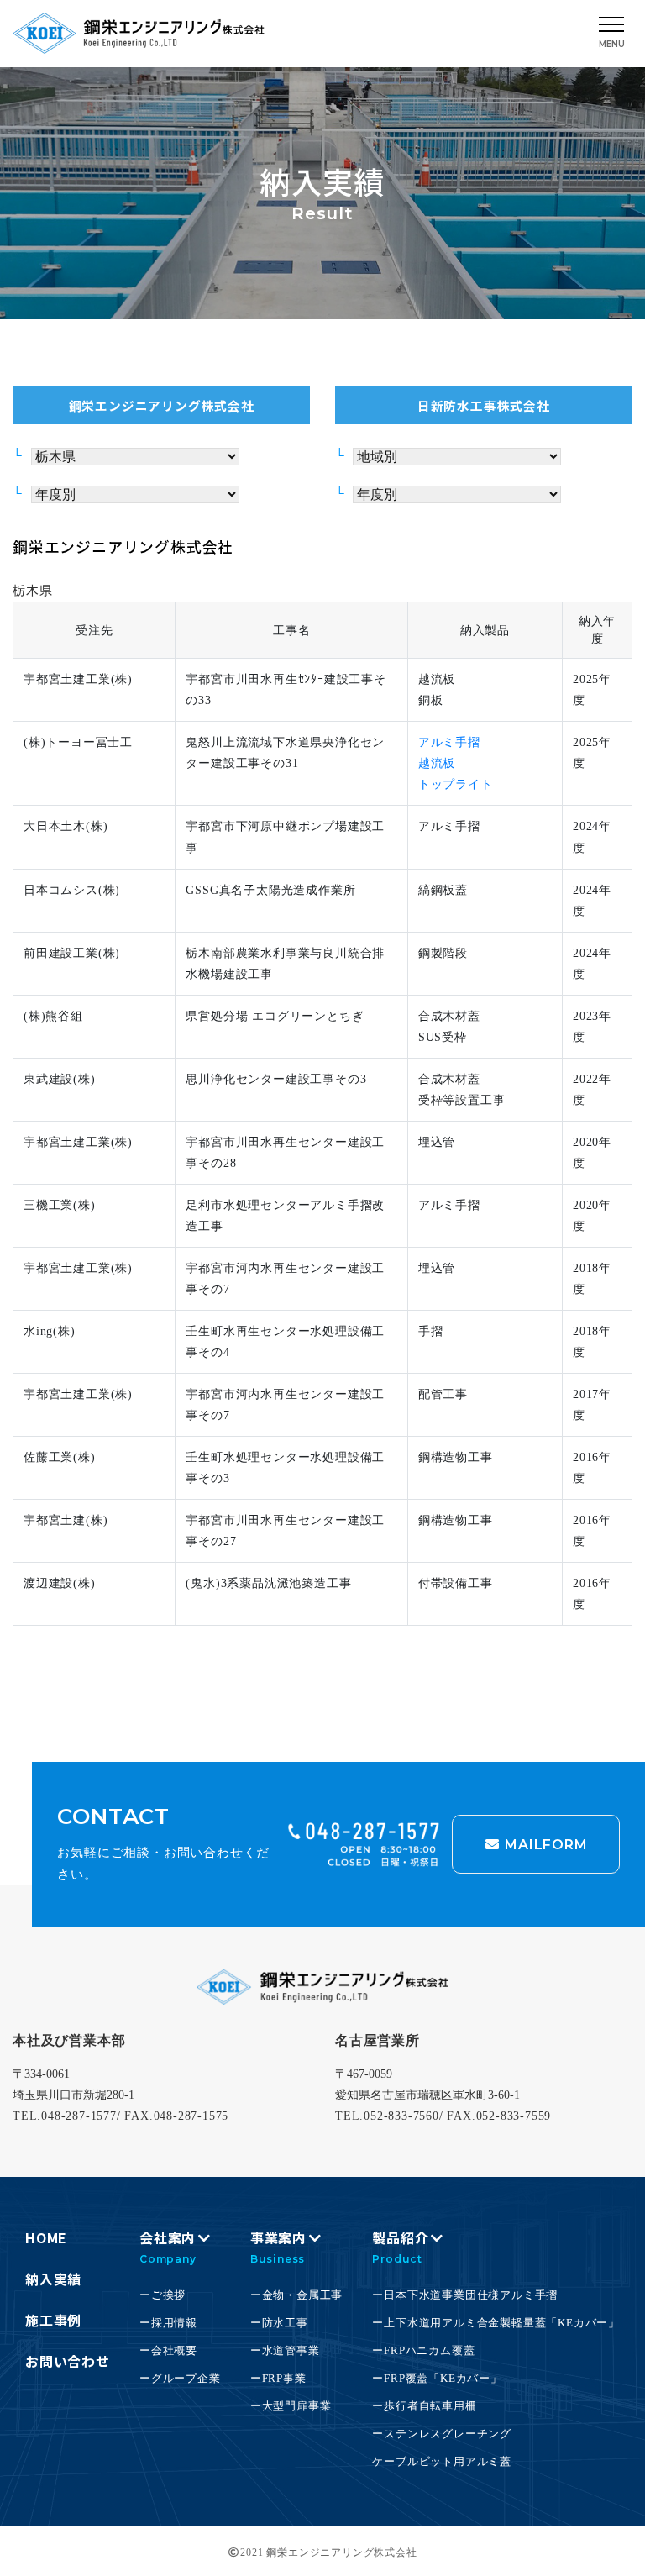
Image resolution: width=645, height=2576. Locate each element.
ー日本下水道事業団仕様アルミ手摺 (465, 2295)
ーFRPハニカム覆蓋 (423, 2350)
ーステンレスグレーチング (442, 2434)
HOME (46, 2237)
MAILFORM (544, 1845)
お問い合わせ (68, 2361)
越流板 (437, 763)
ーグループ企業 (180, 2378)
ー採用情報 (168, 2323)
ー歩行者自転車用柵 (424, 2406)
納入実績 (53, 2279)
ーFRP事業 (278, 2378)
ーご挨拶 (163, 2295)
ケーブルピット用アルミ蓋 (442, 2461)
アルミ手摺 (449, 742)
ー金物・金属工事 (296, 2295)
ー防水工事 (279, 2323)
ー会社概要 (168, 2350)
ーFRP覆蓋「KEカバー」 (437, 2378)
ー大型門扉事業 (291, 2406)
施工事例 (53, 2320)
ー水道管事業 (285, 2350)
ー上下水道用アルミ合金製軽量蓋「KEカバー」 (496, 2323)
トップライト (456, 784)
